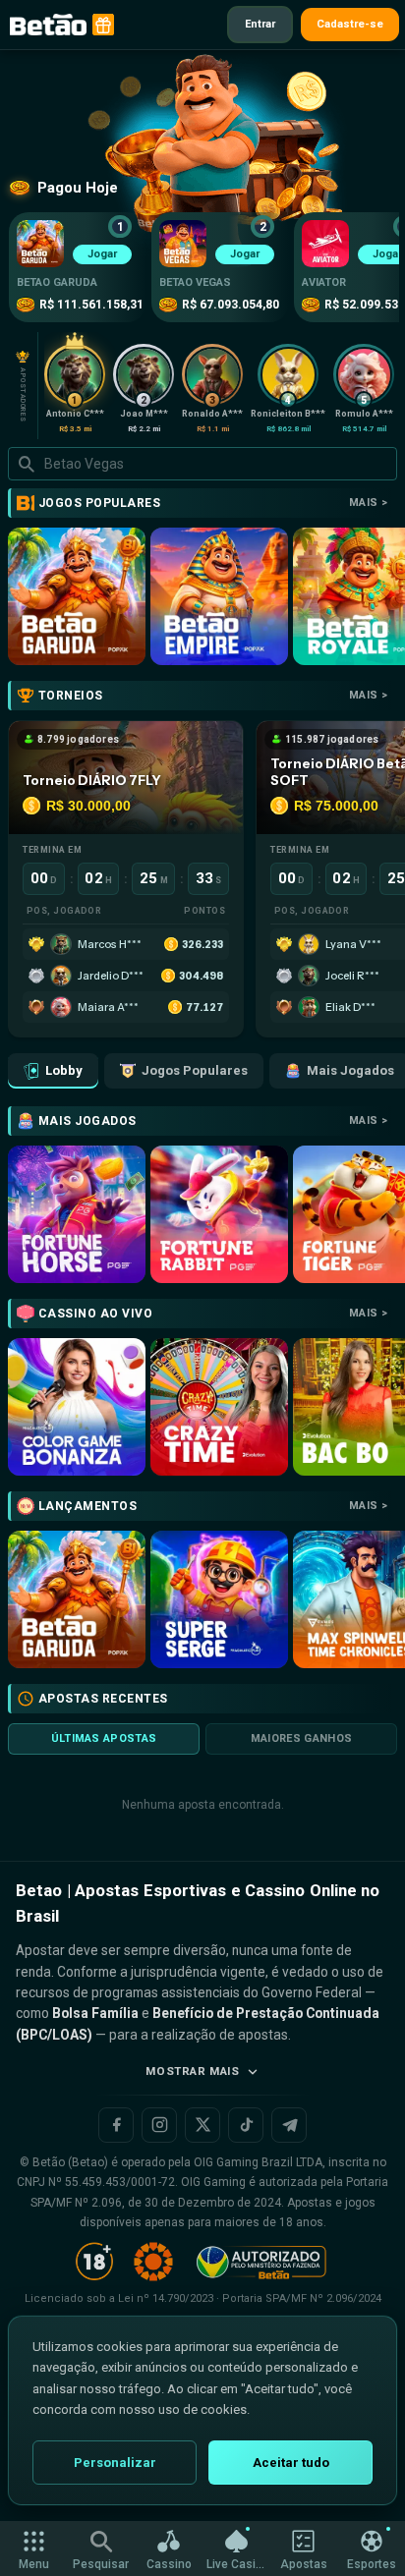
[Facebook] (116, 2125)
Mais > (368, 503)
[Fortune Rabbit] (219, 1214)
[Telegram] (289, 2125)
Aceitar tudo (291, 2463)
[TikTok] (246, 2125)
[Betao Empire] (219, 596)
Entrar (260, 24)
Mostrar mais (192, 2071)
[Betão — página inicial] (48, 25)
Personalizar (115, 2463)
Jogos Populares (195, 1070)
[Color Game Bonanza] (77, 1407)
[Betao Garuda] (77, 596)
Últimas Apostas (104, 1738)
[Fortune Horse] (77, 1214)
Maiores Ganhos (302, 1738)
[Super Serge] (219, 1599)
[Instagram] (159, 2125)
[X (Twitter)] (202, 2125)
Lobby (64, 1070)
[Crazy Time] (219, 1407)
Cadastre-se (350, 24)
